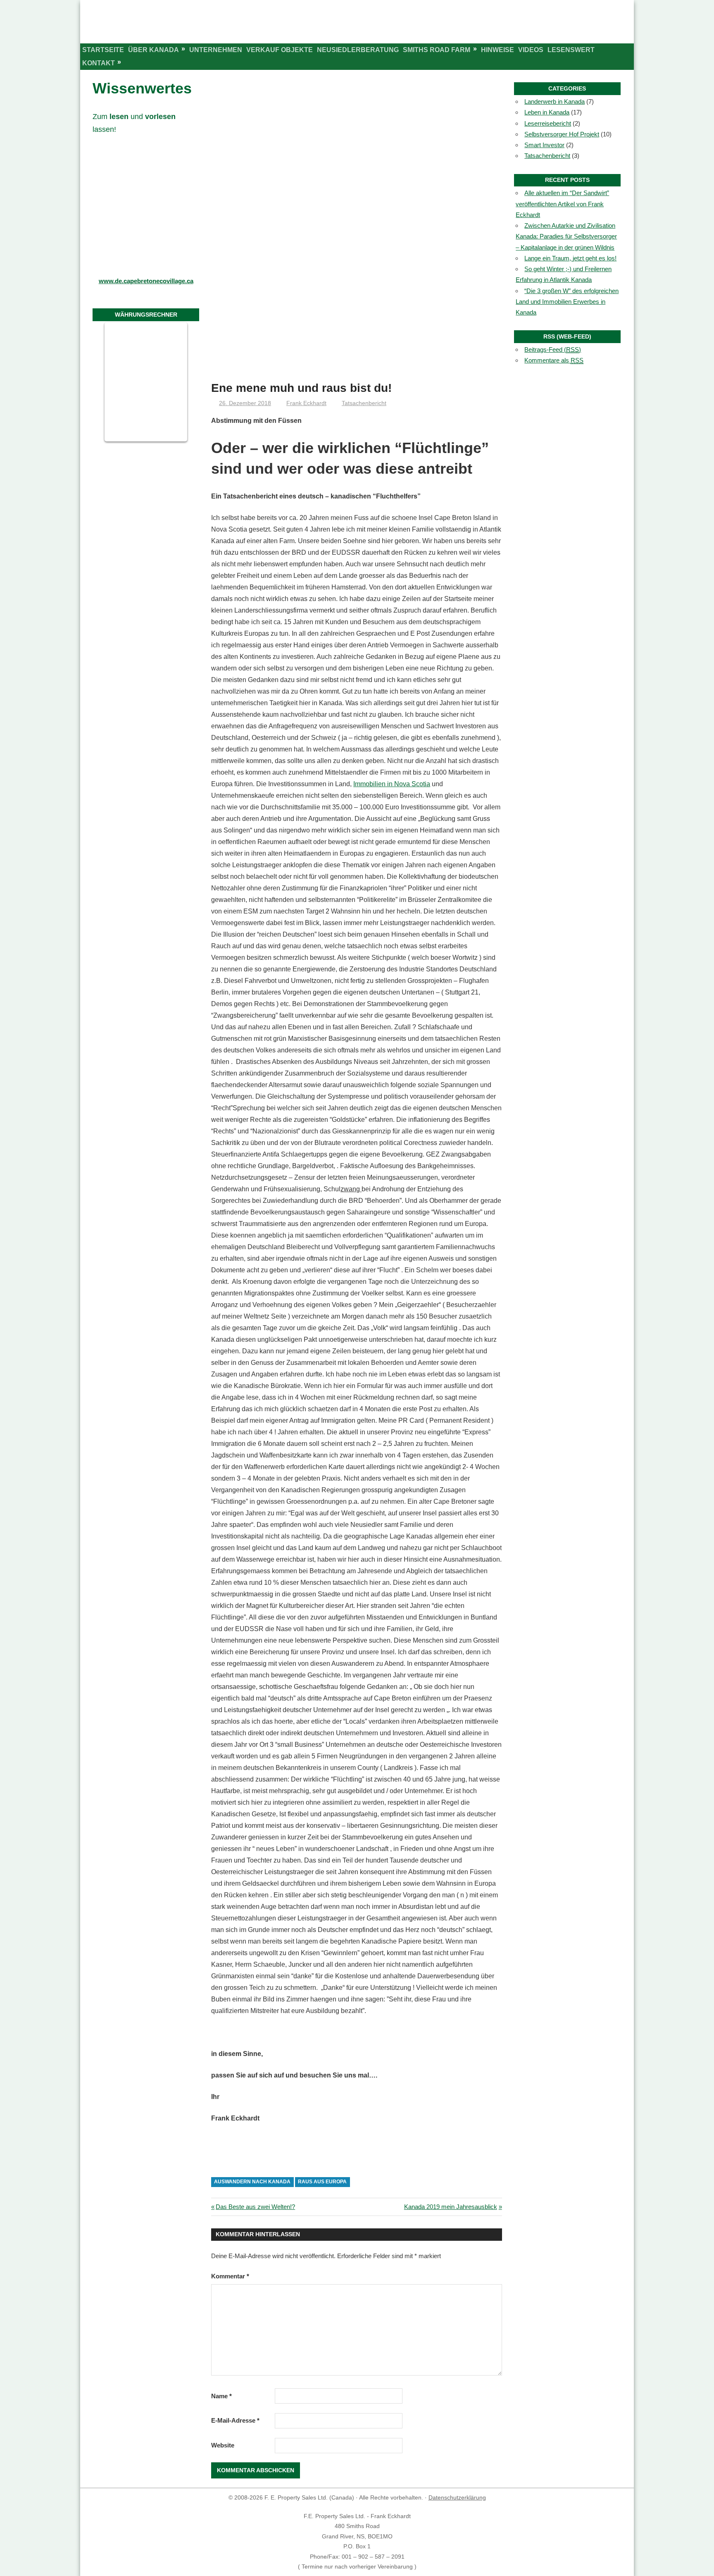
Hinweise (497, 50)
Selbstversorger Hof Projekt (562, 134)
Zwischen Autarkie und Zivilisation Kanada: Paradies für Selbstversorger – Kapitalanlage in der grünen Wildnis (566, 236)
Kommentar (230, 2276)
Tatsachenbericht (364, 403)
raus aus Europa (322, 2182)
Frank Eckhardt (306, 403)
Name (221, 2396)
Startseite (103, 50)
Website (223, 2445)
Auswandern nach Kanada (252, 2182)
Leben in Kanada (547, 112)
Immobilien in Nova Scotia (392, 784)
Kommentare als (554, 360)
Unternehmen (216, 50)
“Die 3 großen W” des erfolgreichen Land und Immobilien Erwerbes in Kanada (567, 302)
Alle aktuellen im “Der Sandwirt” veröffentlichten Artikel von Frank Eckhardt (562, 204)
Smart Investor (544, 145)
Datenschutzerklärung (457, 2497)
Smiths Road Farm (437, 50)
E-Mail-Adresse (235, 2420)
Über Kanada (154, 50)
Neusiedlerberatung (358, 50)
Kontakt (99, 63)
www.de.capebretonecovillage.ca (146, 281)
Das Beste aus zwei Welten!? (255, 2207)
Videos (531, 50)
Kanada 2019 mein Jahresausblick (451, 2207)
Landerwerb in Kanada (555, 101)
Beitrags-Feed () (553, 349)
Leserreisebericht (548, 123)
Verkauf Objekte (280, 50)
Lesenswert (571, 50)
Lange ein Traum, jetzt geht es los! (570, 258)
